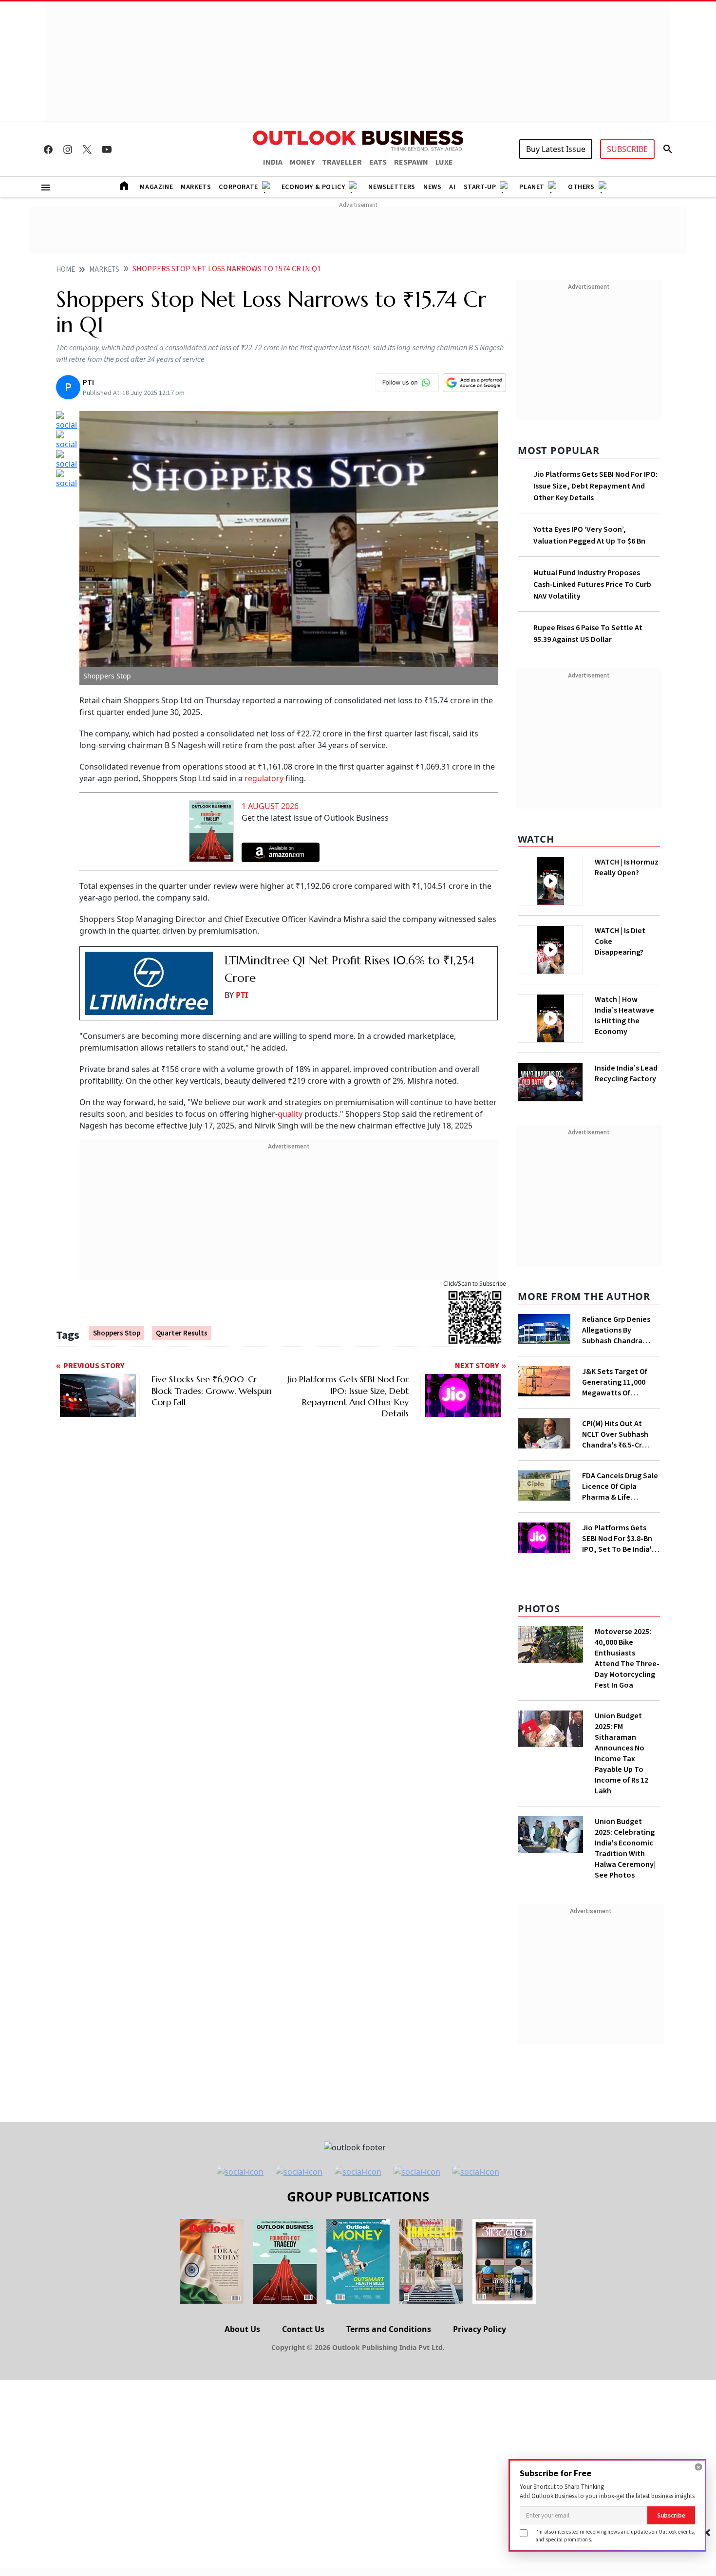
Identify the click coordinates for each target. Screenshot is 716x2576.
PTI (242, 995)
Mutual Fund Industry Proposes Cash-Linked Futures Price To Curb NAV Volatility (592, 584)
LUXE (444, 162)
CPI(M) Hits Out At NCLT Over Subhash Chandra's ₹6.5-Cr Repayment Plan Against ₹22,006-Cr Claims (615, 1434)
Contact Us (303, 2329)
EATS (378, 162)
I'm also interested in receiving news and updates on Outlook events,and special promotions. (615, 2535)
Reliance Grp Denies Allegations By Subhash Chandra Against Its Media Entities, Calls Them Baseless (617, 1330)
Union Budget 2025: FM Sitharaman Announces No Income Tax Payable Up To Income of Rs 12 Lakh (622, 1753)
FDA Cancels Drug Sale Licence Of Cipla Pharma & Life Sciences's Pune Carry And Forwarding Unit (620, 1486)
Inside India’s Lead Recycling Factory (626, 1073)
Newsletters (392, 187)
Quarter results (182, 1333)
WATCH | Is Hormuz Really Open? (627, 867)
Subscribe (671, 2515)
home (66, 270)
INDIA (273, 162)
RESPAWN (411, 162)
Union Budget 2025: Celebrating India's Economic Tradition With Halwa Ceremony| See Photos (625, 1848)
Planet (532, 187)
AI (452, 187)
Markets (196, 187)
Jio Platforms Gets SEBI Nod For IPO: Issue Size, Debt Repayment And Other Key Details (595, 486)
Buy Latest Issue (556, 149)
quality (290, 1114)
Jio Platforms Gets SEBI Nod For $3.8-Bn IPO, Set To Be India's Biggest (619, 1539)
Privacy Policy (480, 2329)
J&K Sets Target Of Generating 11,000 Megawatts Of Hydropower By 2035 (617, 1382)
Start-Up (480, 187)
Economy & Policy (313, 187)
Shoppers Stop (117, 1333)
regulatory (264, 778)
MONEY (302, 162)
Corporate (238, 187)
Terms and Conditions (389, 2329)
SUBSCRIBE (627, 149)
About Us (242, 2329)
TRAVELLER (342, 162)
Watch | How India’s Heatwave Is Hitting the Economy (624, 1015)
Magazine (156, 187)
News (432, 187)
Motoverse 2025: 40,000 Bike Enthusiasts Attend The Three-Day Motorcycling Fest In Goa (627, 1658)
